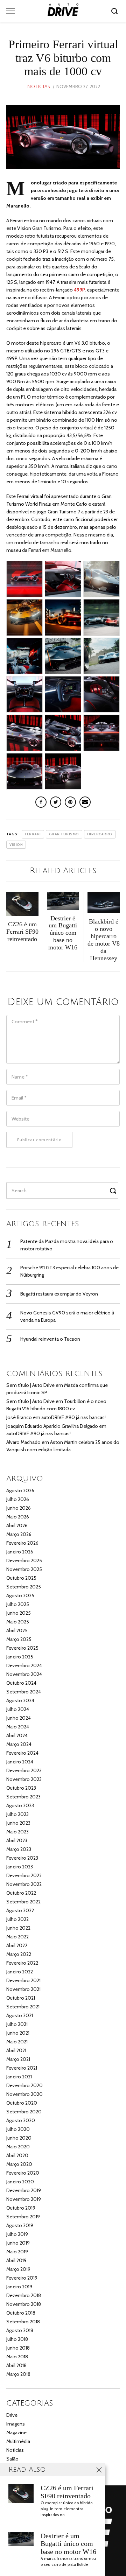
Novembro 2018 (24, 2304)
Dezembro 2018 (24, 2295)
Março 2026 (19, 1534)
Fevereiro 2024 (22, 1753)
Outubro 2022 (21, 1893)
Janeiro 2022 (20, 1972)
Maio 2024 (18, 1727)
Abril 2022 (17, 1945)
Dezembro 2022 (24, 1875)
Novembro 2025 (24, 1569)
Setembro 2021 (23, 2007)
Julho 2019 (17, 2234)
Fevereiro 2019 (22, 2278)
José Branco (19, 1417)
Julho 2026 (18, 1499)
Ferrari (33, 834)
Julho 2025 (18, 1604)
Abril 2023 (17, 1840)
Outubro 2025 (21, 1578)
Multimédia (18, 2441)
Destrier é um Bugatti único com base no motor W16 (68, 2544)
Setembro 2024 (24, 1692)
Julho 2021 (17, 2024)
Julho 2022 (17, 1919)
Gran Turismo (64, 834)
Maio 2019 (17, 2252)
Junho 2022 (18, 1928)
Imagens (16, 2424)
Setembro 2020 (24, 2112)
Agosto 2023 (20, 1805)
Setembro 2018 (23, 2322)
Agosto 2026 (20, 1490)
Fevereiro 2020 (23, 2173)
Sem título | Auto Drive (30, 1385)
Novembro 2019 (24, 2199)
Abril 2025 (17, 1630)
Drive (12, 2415)
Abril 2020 (17, 2155)
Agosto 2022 (20, 1910)
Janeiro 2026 (20, 1552)
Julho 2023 (17, 1814)
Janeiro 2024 (20, 1762)
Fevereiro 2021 (22, 2068)
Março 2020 (19, 2164)
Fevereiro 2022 (22, 1963)
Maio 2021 (17, 2042)
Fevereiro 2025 (22, 1648)
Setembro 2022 (23, 1902)
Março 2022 (19, 1954)
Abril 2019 (16, 2260)
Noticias (38, 87)
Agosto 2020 (21, 2120)
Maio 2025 (18, 1622)
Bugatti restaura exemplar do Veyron (59, 1294)
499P (79, 290)
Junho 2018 (18, 2348)
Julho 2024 (18, 1709)
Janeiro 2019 (19, 2287)
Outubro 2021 (21, 1998)
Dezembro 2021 (23, 1980)
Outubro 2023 (21, 1788)
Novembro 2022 (24, 1884)
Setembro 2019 (23, 2217)
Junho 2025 (19, 1613)
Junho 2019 (18, 2243)
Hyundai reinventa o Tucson (50, 1339)
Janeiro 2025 (20, 1657)
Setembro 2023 (23, 1797)
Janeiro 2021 (19, 2077)
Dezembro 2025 (24, 1560)
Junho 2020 (19, 2138)
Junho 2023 (18, 1823)
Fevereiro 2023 (22, 1858)
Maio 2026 (18, 1517)
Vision (16, 845)
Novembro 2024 (24, 1674)
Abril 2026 (17, 1525)
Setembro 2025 (24, 1587)
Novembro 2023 (24, 1779)
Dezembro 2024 (24, 1665)
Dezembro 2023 (24, 1770)
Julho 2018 (17, 2339)
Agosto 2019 (20, 2225)
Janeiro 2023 (20, 1867)
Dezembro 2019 (24, 2190)
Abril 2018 (16, 2365)
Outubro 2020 (22, 2103)
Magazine (16, 2433)
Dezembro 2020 (24, 2085)
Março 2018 (18, 2374)
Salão (12, 2459)
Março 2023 (19, 1849)
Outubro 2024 (21, 1683)
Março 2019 (18, 2269)
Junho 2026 (19, 1508)
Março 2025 (19, 1639)
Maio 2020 (18, 2147)
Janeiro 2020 (20, 2182)
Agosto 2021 (20, 2015)
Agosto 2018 (20, 2330)
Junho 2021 (18, 2033)
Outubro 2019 (21, 2208)
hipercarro (100, 834)
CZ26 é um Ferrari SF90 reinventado (67, 2492)
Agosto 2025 (20, 1595)
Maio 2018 (17, 2357)
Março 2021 (18, 2059)
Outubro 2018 (21, 2313)
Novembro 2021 (23, 1989)
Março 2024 (19, 1744)
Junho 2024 (19, 1718)
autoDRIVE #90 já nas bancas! (73, 1417)
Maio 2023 (17, 1832)
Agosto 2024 (20, 1700)
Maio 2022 (17, 1937)
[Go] (115, 11)
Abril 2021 (16, 2050)
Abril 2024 (17, 1735)
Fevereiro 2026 (22, 1543)
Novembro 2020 (24, 2094)
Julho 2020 (18, 2129)
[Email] (85, 802)
